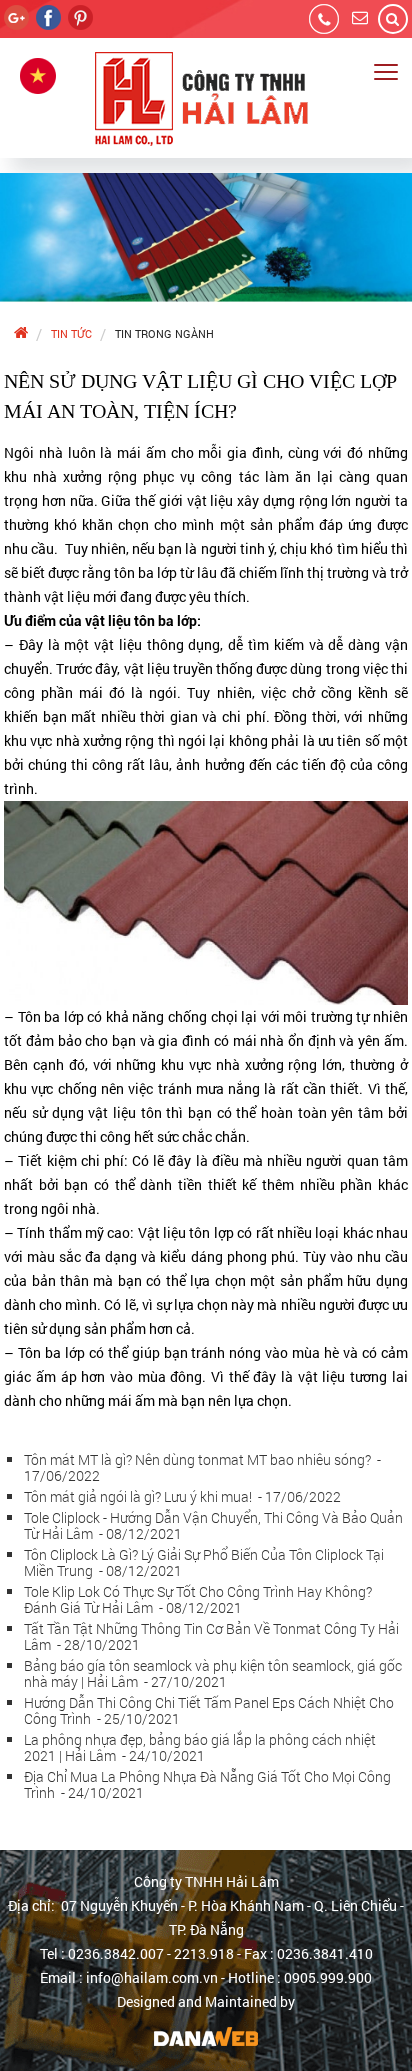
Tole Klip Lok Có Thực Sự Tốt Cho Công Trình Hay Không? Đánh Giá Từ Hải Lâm (198, 1599)
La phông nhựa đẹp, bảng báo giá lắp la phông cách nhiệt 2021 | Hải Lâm (200, 1747)
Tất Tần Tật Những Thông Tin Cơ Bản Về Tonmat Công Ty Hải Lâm (211, 1636)
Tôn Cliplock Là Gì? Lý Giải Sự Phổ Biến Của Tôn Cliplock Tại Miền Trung (204, 1562)
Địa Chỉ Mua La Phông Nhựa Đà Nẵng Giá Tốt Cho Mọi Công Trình (207, 1784)
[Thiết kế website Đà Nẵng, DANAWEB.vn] (206, 2035)
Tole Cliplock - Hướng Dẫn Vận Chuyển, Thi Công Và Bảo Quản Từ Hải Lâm (213, 1525)
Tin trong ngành (164, 333)
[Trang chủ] (20, 334)
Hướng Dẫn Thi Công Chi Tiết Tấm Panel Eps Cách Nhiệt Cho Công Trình (209, 1710)
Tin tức (71, 333)
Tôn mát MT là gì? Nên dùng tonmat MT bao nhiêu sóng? (202, 1467)
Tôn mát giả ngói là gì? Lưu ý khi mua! (182, 1496)
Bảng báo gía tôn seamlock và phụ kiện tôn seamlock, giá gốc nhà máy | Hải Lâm (213, 1673)
